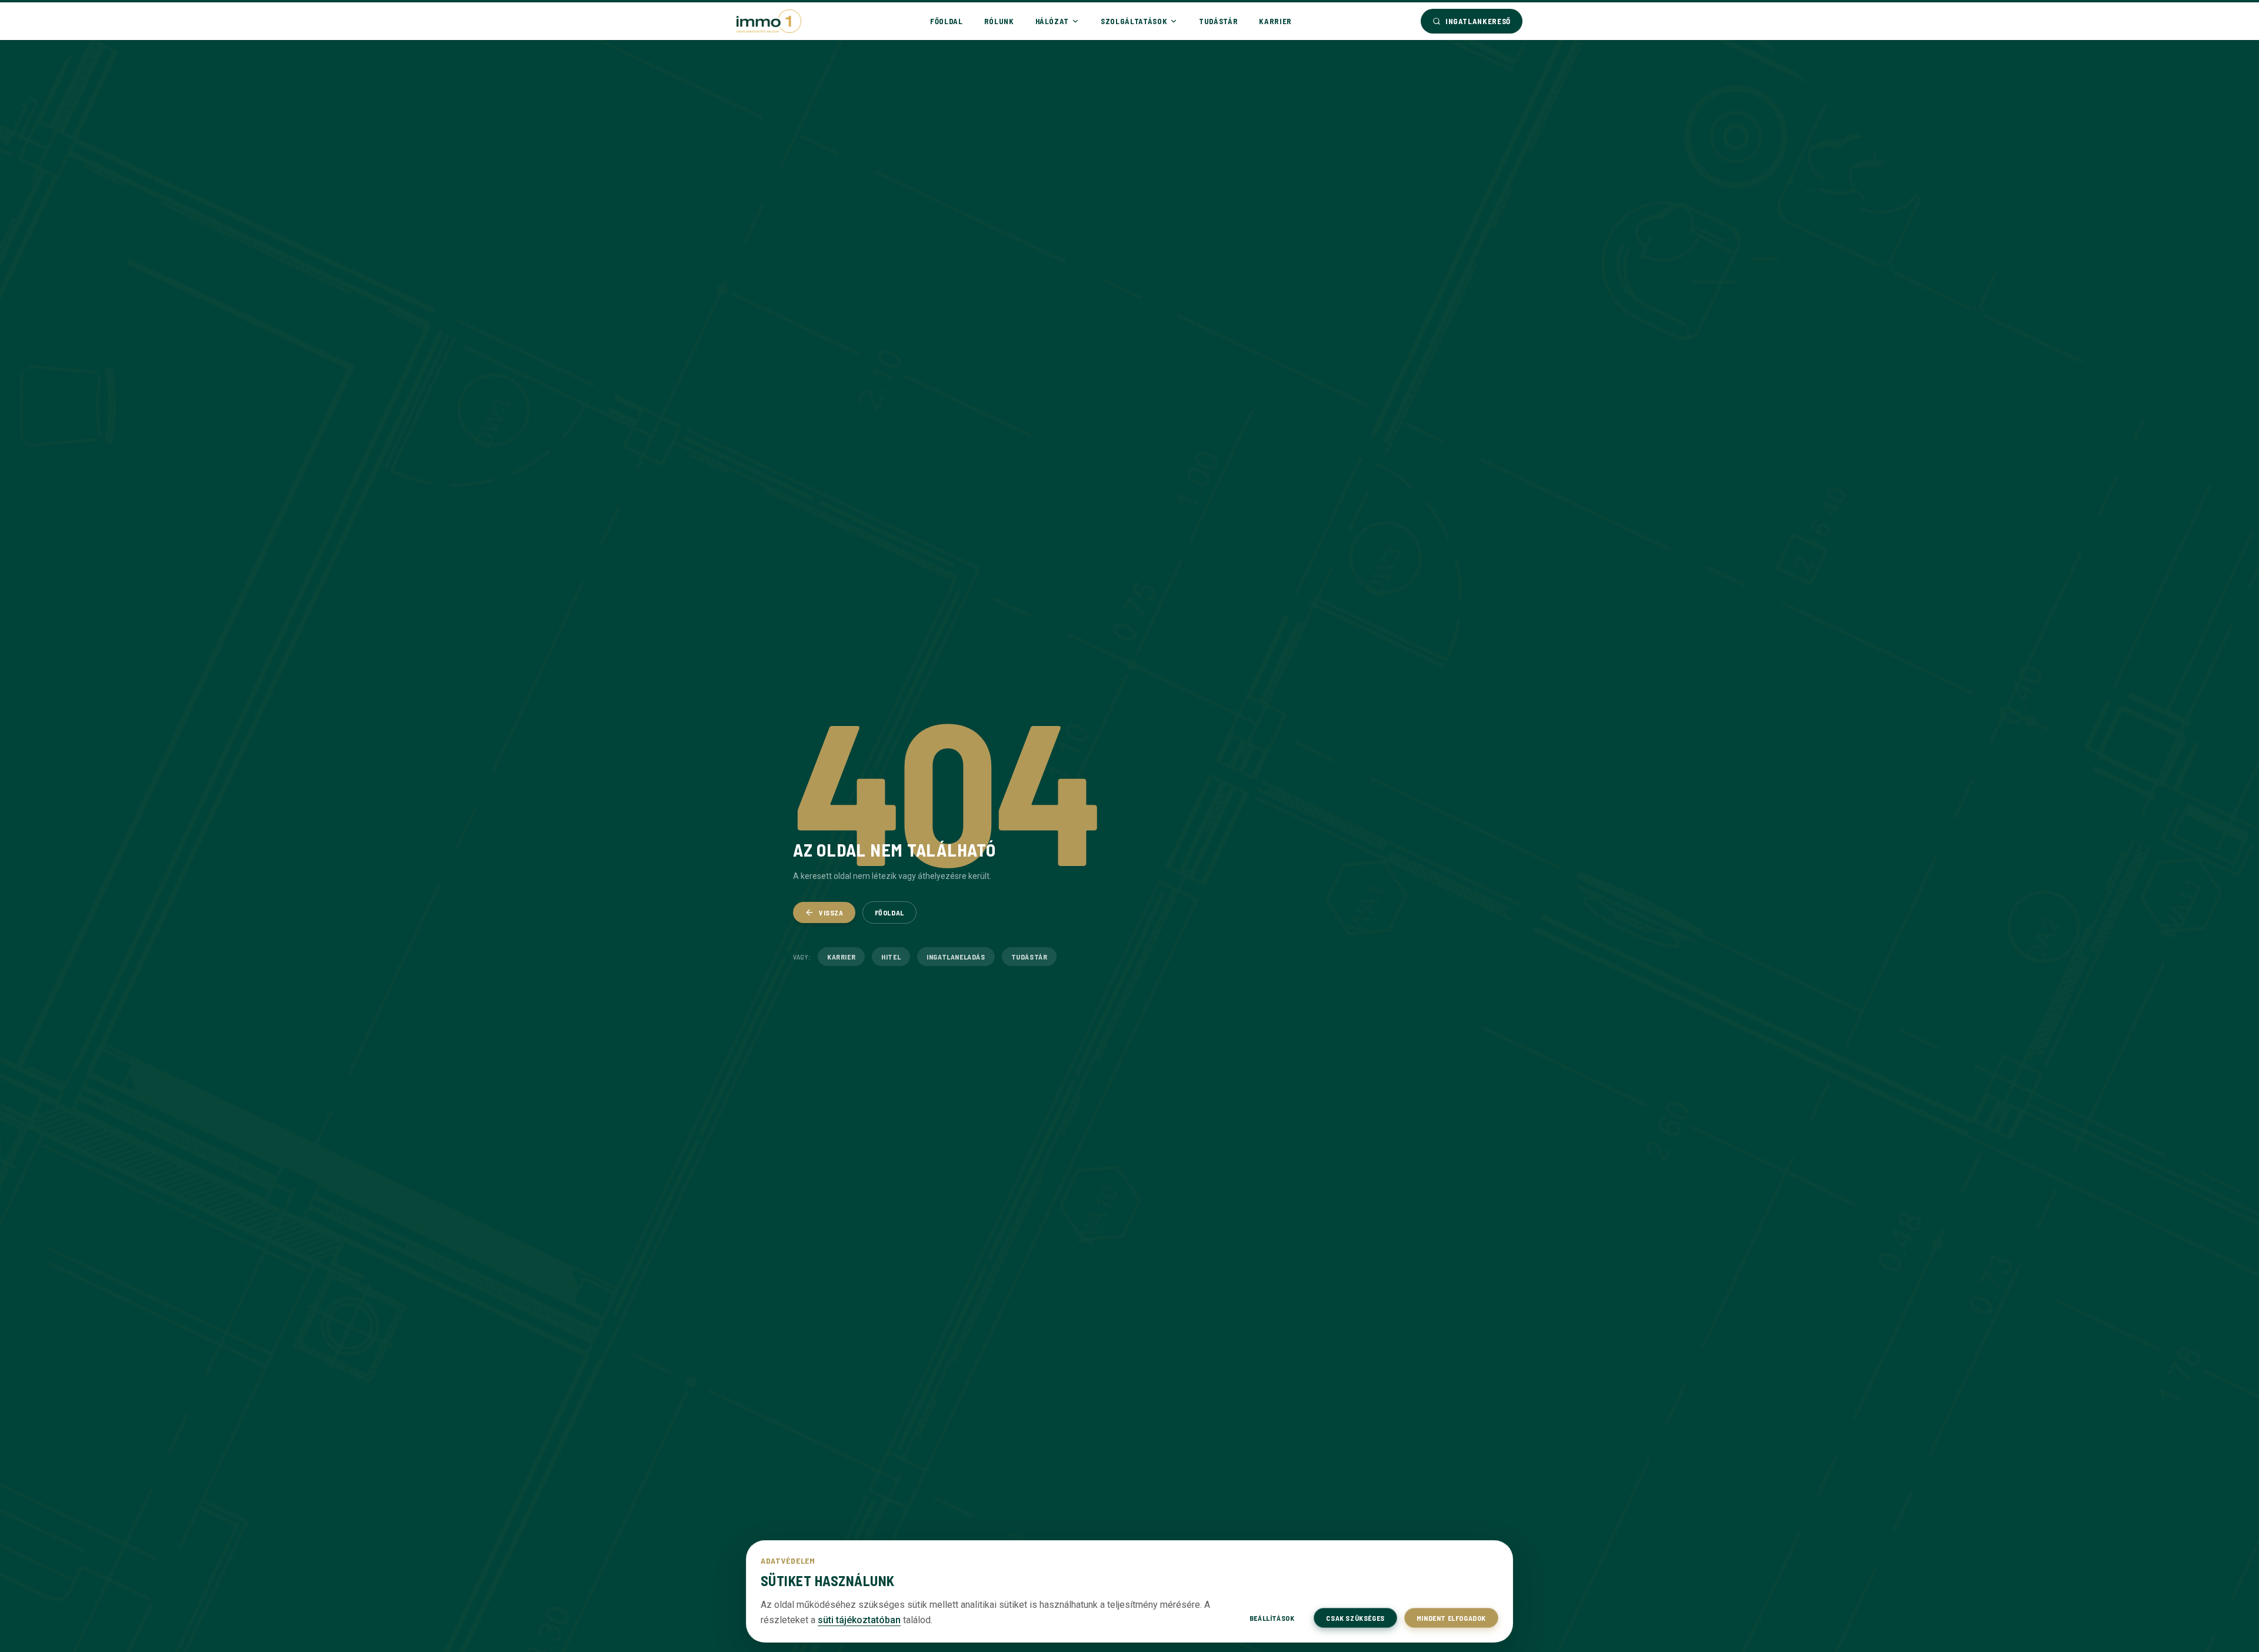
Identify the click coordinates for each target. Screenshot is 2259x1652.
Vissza (831, 912)
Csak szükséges (1355, 1618)
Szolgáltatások (1134, 21)
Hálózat (1052, 21)
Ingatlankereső (1478, 21)
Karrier (1275, 21)
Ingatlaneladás (956, 957)
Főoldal (947, 21)
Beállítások (1272, 1618)
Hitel (891, 957)
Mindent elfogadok (1451, 1618)
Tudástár (1218, 21)
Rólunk (999, 21)
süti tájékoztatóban (859, 1620)
